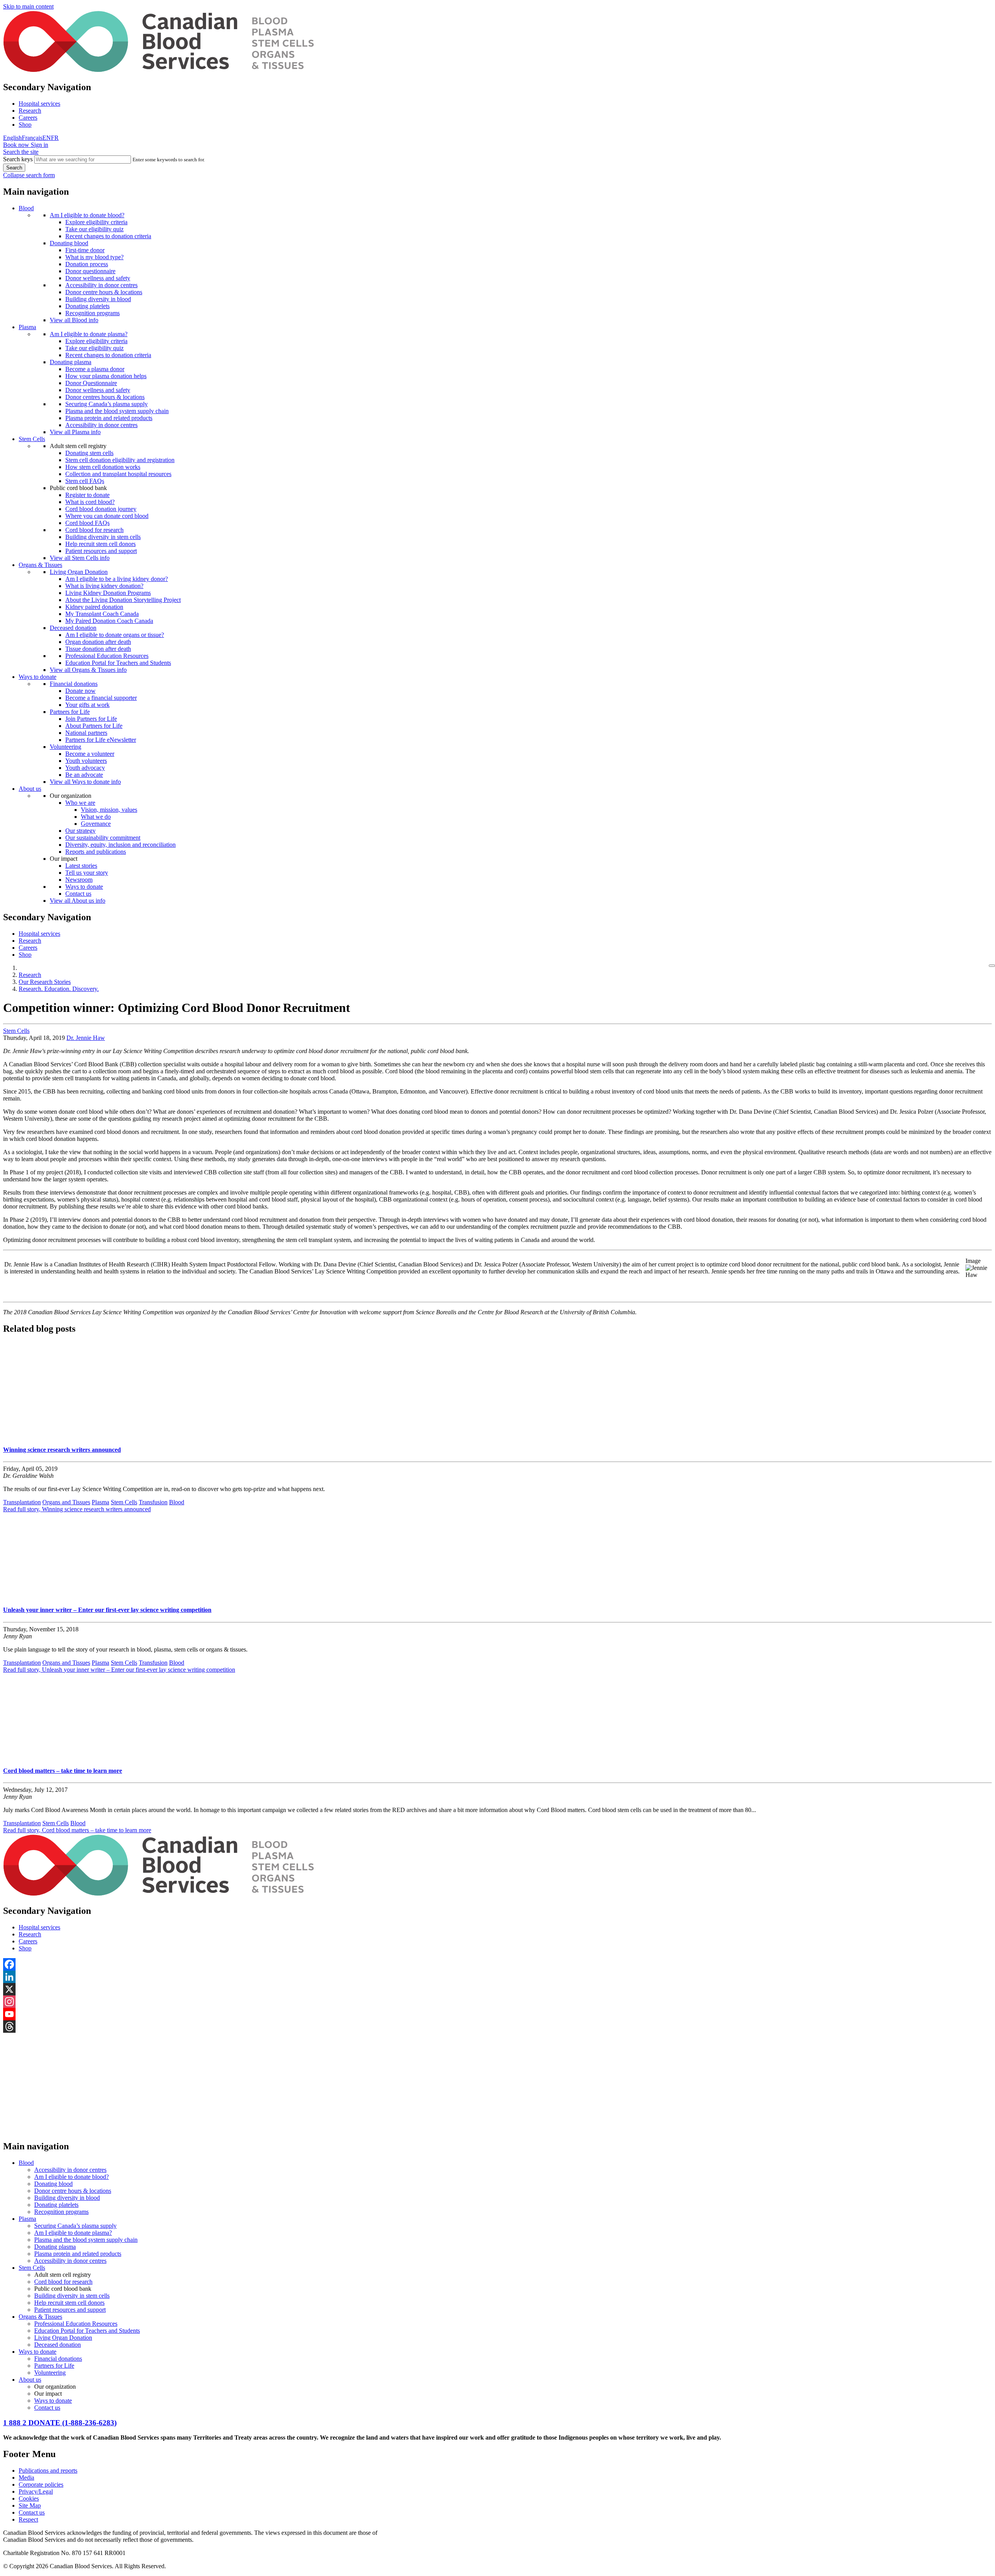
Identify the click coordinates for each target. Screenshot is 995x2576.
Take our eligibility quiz (94, 229)
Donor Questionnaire (91, 383)
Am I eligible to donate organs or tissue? (115, 635)
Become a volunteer (90, 754)
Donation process (87, 264)
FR (55, 138)
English (12, 138)
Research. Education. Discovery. (59, 989)
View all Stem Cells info (80, 558)
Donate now (80, 691)
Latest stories (81, 866)
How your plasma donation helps (106, 376)
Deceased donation (73, 628)
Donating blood (69, 243)
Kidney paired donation (94, 607)
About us (30, 789)
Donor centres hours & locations (105, 397)
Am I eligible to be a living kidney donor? (117, 579)
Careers (28, 118)
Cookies (29, 2498)
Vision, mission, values (109, 810)
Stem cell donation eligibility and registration (120, 460)
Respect (28, 2519)
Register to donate (87, 495)
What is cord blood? (90, 502)
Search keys (18, 159)
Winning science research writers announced (62, 1450)
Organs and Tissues (66, 1502)
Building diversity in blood (98, 299)
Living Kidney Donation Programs (108, 593)
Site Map (30, 2505)
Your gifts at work (87, 705)
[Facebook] (497, 1964)
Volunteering (65, 747)
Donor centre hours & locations (104, 292)
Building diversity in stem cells (103, 537)
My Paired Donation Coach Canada (109, 621)
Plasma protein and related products (109, 418)
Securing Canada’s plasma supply (106, 404)
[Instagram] (497, 2002)
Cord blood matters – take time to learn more (63, 1771)
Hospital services (39, 104)
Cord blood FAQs (87, 523)
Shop (25, 125)
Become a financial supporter (101, 698)
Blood (26, 208)
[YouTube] (497, 2014)
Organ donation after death (98, 642)
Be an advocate (84, 775)
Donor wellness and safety (98, 278)
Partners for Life (70, 712)
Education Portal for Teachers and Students (118, 663)
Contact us (78, 894)
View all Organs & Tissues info (88, 670)
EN (47, 138)
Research (30, 111)
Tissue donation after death (98, 649)
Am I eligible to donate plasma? (89, 334)
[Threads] (497, 2027)
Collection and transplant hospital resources (118, 474)
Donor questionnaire (90, 271)
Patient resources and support (101, 551)
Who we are (80, 803)
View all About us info (78, 901)
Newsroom (79, 880)
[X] (497, 1989)
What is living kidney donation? (104, 586)
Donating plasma (71, 362)
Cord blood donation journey (101, 509)
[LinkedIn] (497, 1977)
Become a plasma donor (95, 369)
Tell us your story (87, 873)
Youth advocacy (85, 768)
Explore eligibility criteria (96, 222)
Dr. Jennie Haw (86, 1038)
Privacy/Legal (36, 2491)
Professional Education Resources (107, 656)
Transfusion (153, 1502)
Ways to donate (38, 677)
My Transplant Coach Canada (102, 614)
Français (32, 138)
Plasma (27, 327)
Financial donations (74, 684)
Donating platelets (87, 306)
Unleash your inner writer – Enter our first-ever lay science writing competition (107, 1610)
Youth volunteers (86, 761)
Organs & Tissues (40, 565)
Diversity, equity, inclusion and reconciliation (120, 845)
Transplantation (22, 1502)
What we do (96, 817)
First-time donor (85, 250)
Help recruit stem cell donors (100, 544)
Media (26, 2477)
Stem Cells (32, 439)
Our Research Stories (45, 982)
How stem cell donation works (103, 467)
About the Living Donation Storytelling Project (123, 600)
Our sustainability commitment (103, 838)
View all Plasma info (75, 432)
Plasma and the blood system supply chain (117, 411)
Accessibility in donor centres (101, 285)
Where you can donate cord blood (107, 516)
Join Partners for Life (91, 719)
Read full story (77, 1509)
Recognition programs (93, 313)
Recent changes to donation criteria (108, 236)
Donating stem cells (89, 453)
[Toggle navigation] (992, 966)
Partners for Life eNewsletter (101, 740)
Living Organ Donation (79, 572)
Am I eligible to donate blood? (87, 215)
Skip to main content (28, 6)
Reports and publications (96, 852)
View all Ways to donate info (85, 782)
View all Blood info (74, 320)
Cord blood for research (94, 530)
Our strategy (80, 831)
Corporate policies (41, 2484)
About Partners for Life (94, 726)
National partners (86, 733)
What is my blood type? (94, 257)
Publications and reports (48, 2470)
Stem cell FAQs (85, 481)
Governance (96, 824)
